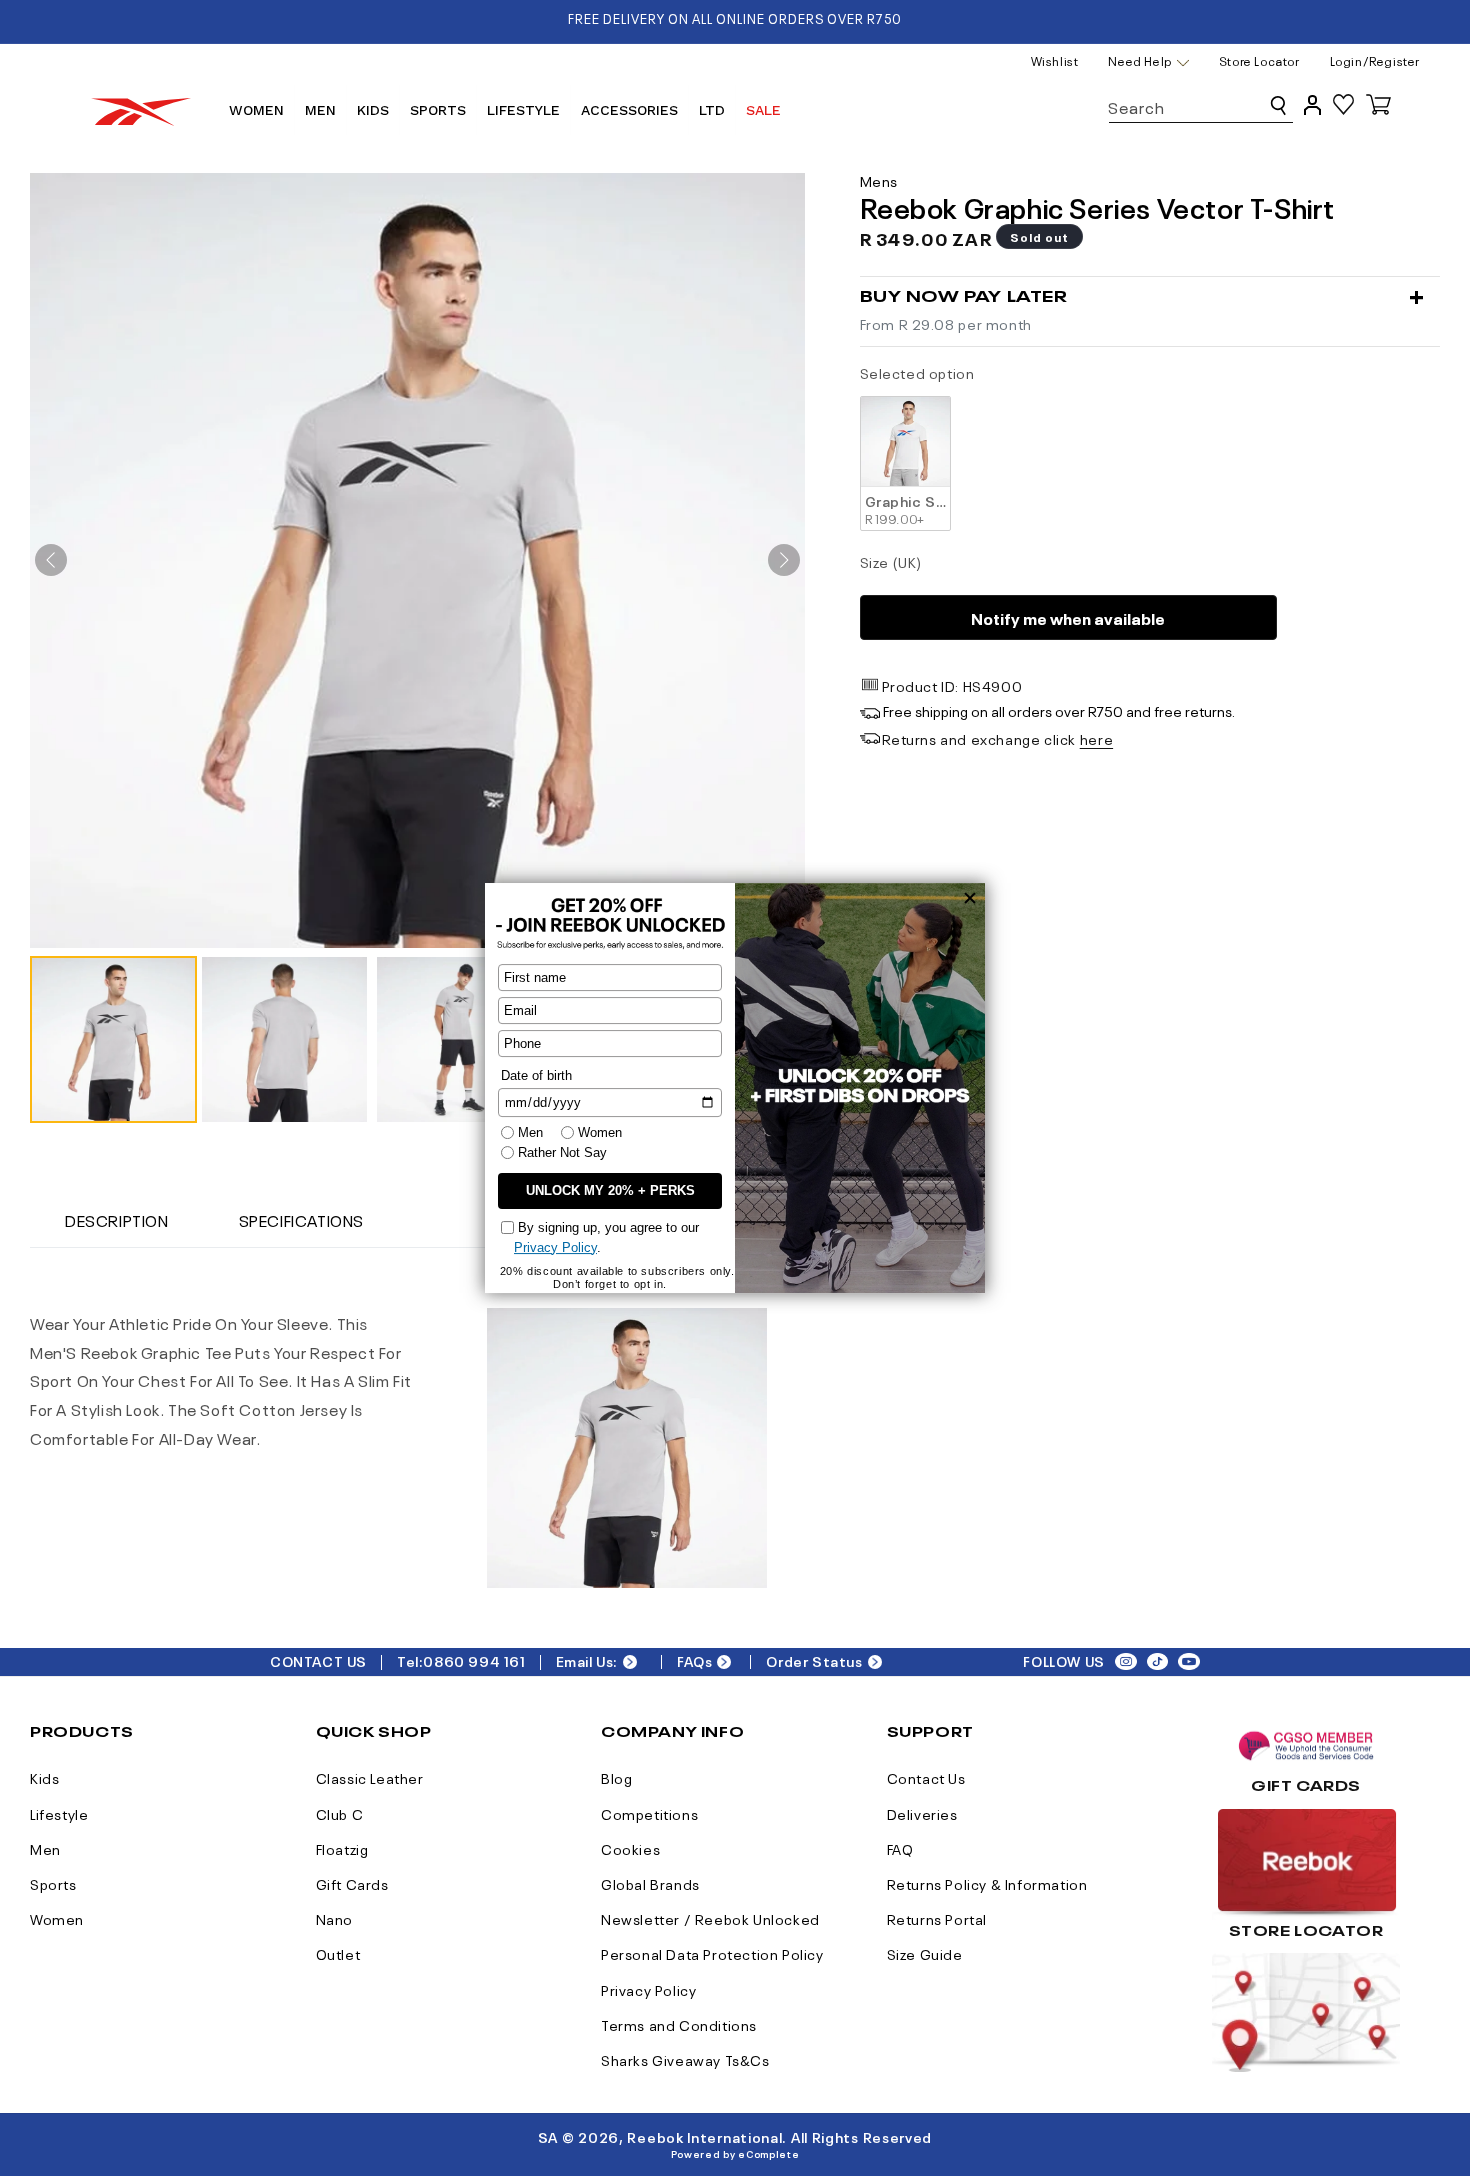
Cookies (630, 1848)
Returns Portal (937, 1918)
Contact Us (926, 1777)
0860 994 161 (474, 1660)
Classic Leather (370, 1777)
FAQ (900, 1848)
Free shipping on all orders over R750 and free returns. (1059, 710)
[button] (113, 1039)
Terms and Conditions (679, 2024)
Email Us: (587, 1660)
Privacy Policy (648, 1989)
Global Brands (650, 1883)
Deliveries (922, 1813)
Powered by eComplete (735, 2153)
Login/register (1375, 60)
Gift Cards (352, 1883)
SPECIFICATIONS (301, 1219)
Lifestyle (59, 1813)
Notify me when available (1068, 617)
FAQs (694, 1660)
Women (57, 1918)
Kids (44, 1777)
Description (117, 1219)
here (1096, 738)
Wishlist (1055, 60)
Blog (616, 1777)
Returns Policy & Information (987, 1883)
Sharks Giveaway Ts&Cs (685, 2059)
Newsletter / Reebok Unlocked (710, 1918)
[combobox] (1201, 103)
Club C (340, 1813)
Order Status (814, 1660)
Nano (334, 1918)
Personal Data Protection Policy (712, 1953)
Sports (53, 1883)
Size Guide (925, 1953)
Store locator (1259, 60)
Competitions (649, 1813)
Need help (1139, 61)
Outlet (338, 1953)
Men (45, 1848)
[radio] (905, 463)
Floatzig (342, 1848)
